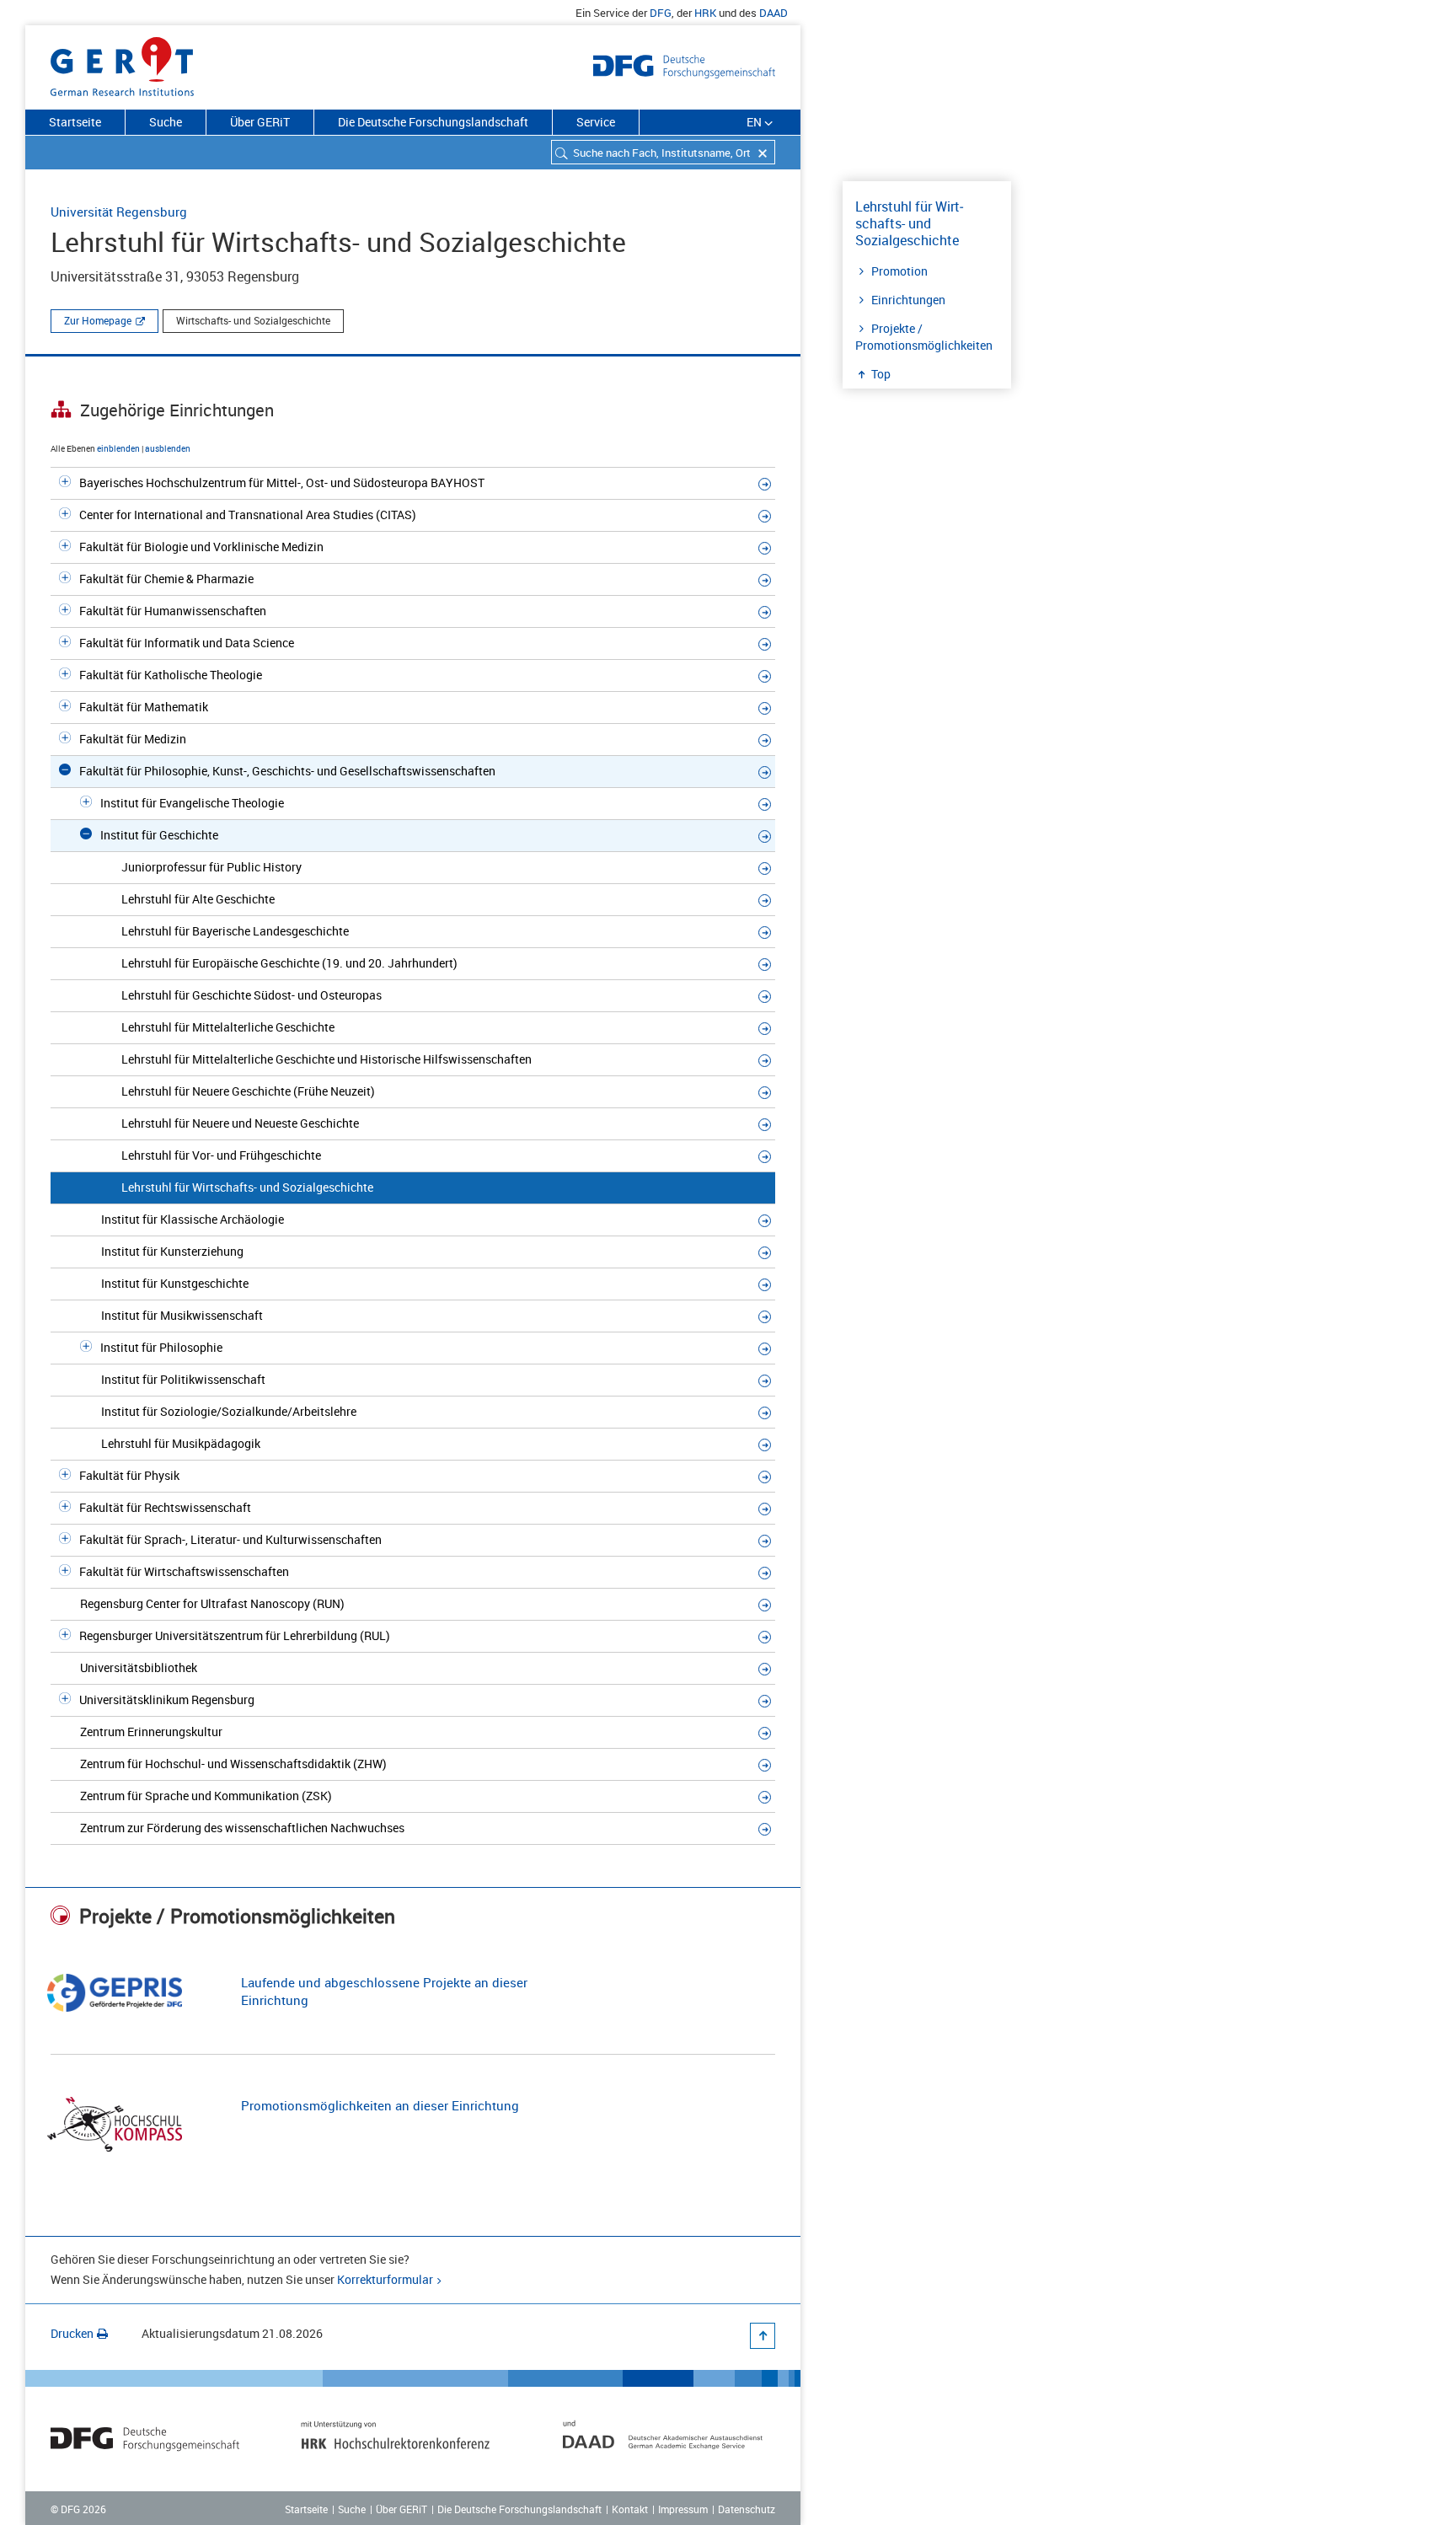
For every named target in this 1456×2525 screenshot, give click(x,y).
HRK (705, 13)
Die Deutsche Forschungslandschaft (433, 122)
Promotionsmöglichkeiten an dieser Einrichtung (380, 2105)
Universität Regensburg (119, 212)
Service (596, 122)
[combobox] (663, 152)
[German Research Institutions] (122, 63)
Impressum (683, 2509)
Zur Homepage (98, 320)
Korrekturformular (385, 2279)
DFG (661, 13)
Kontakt (630, 2509)
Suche (166, 122)
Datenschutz (747, 2509)
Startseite (75, 122)
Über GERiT (260, 122)
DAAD (773, 13)
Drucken (72, 2333)
